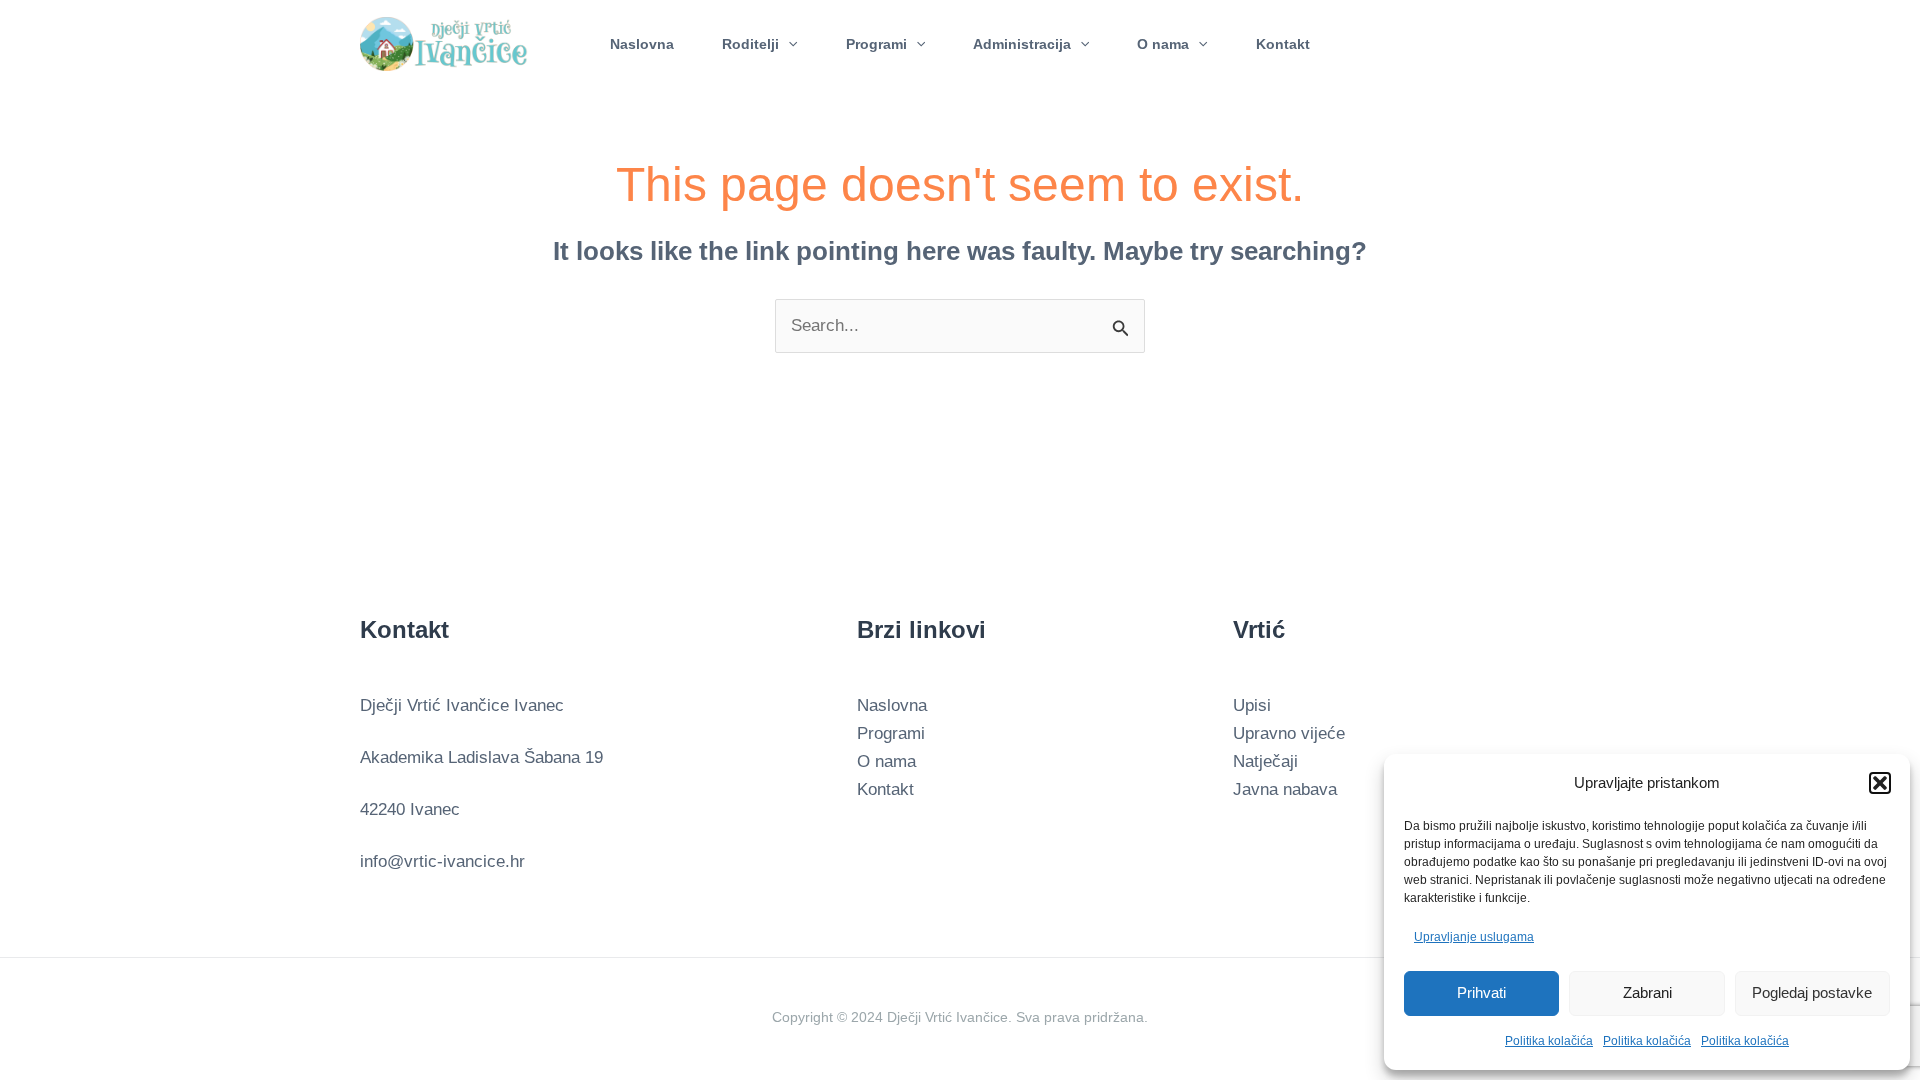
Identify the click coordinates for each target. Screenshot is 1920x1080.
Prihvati (1481, 992)
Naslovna (642, 44)
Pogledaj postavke (1812, 992)
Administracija (1022, 44)
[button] (1880, 783)
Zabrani (1647, 992)
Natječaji (1265, 761)
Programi (876, 44)
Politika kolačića (1549, 1041)
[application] (788, 44)
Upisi (1252, 705)
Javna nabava (1285, 789)
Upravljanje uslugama (1474, 937)
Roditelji (750, 44)
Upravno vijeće (1289, 733)
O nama (1163, 44)
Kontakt (1283, 44)
